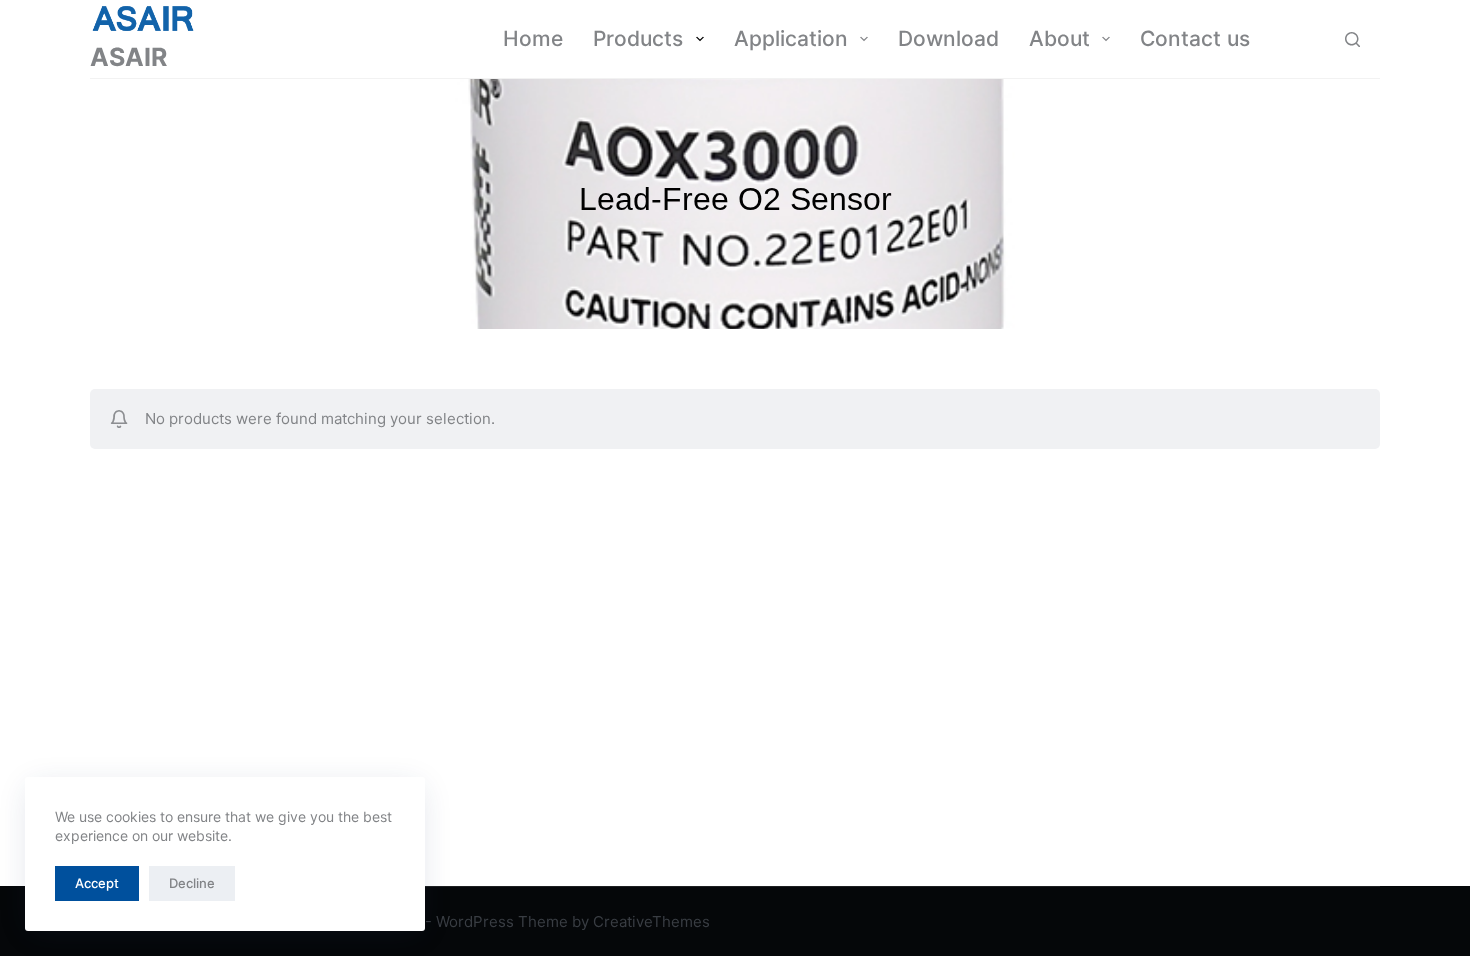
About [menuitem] (1059, 38)
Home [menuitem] (533, 38)
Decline (192, 883)
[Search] (1352, 39)
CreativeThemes (651, 921)
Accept (97, 883)
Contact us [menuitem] (1195, 38)
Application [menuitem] (791, 38)
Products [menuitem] (638, 38)
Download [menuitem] (948, 38)
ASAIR (128, 57)
